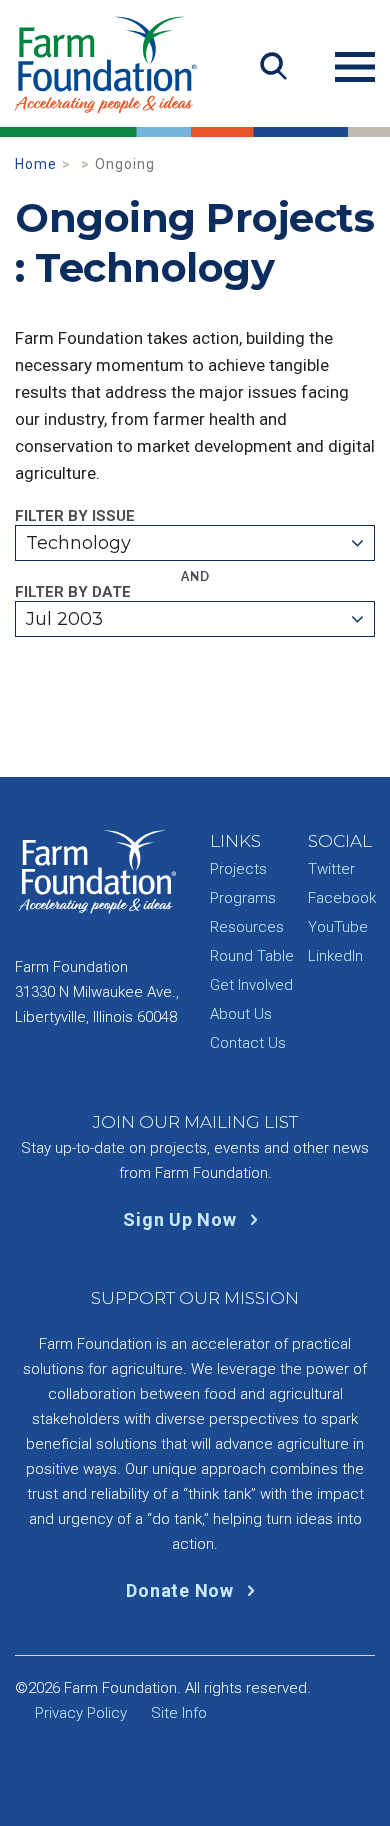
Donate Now (182, 1590)
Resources (247, 927)
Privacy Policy (81, 1713)
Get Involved (251, 985)
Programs (243, 898)
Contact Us (248, 1043)
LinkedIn (335, 956)
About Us (241, 1014)
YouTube (338, 927)
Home (36, 164)
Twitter (331, 869)
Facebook (342, 898)
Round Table (252, 956)
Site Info (179, 1713)
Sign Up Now (182, 1219)
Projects (238, 869)
